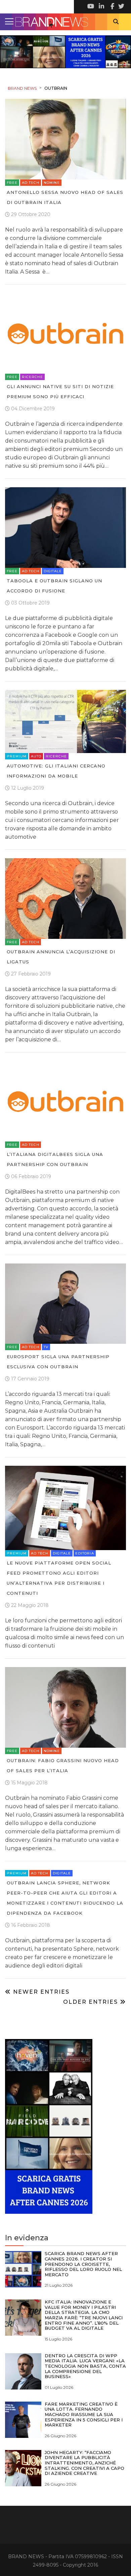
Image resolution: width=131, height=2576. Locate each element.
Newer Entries (40, 1992)
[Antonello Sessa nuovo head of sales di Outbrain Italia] (65, 139)
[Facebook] (111, 7)
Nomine (52, 183)
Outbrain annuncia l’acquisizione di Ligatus (61, 957)
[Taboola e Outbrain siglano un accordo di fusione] (65, 527)
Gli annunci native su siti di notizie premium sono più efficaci (60, 391)
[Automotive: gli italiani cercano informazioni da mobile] (65, 721)
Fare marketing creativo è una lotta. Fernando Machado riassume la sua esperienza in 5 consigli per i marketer (84, 2414)
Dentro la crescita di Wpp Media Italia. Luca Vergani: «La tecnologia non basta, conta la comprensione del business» (85, 2366)
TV (46, 1347)
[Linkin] (101, 7)
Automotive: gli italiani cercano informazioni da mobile (56, 771)
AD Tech (31, 183)
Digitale (53, 571)
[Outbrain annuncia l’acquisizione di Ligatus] (65, 898)
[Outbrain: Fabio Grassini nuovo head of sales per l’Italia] (65, 1707)
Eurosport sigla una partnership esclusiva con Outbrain (58, 1362)
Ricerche (32, 377)
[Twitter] (121, 7)
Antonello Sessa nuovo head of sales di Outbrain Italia (65, 197)
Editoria (85, 1553)
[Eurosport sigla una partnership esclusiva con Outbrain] (65, 1303)
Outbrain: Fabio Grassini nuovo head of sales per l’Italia (63, 1765)
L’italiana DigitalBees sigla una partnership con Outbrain (55, 1159)
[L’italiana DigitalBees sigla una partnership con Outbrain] (65, 1101)
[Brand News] (65, 22)
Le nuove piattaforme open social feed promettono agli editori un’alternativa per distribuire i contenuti (59, 1578)
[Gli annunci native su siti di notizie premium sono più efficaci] (65, 333)
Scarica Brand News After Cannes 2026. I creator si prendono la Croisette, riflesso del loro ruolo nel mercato (83, 2264)
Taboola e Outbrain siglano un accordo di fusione (54, 586)
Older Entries (92, 2002)
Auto (36, 756)
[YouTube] (91, 7)
